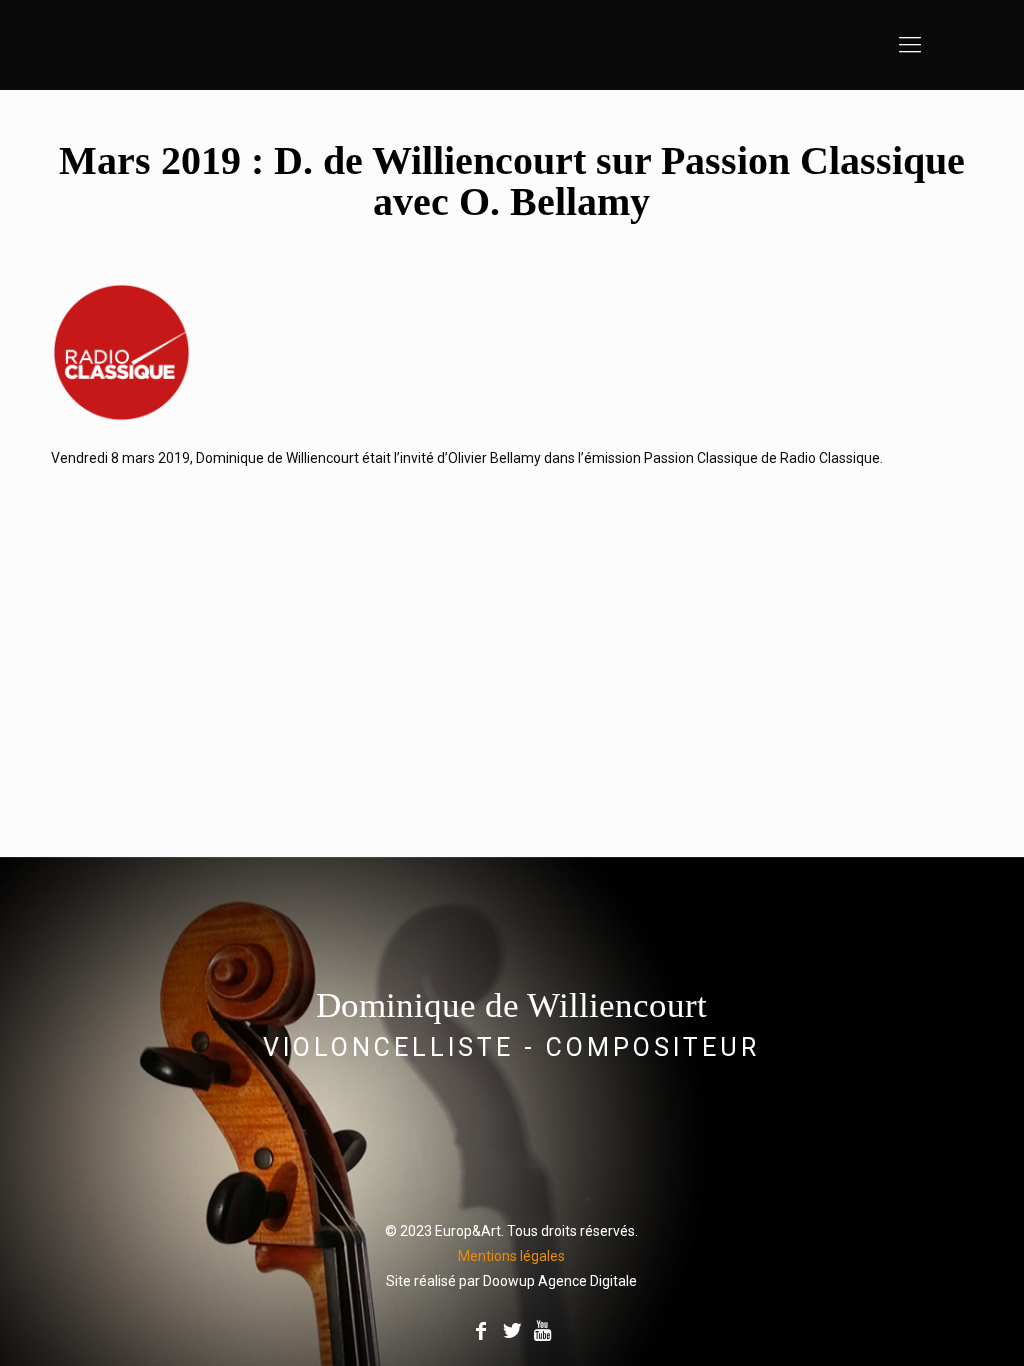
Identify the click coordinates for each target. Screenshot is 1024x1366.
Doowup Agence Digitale (560, 1281)
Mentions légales (511, 1256)
